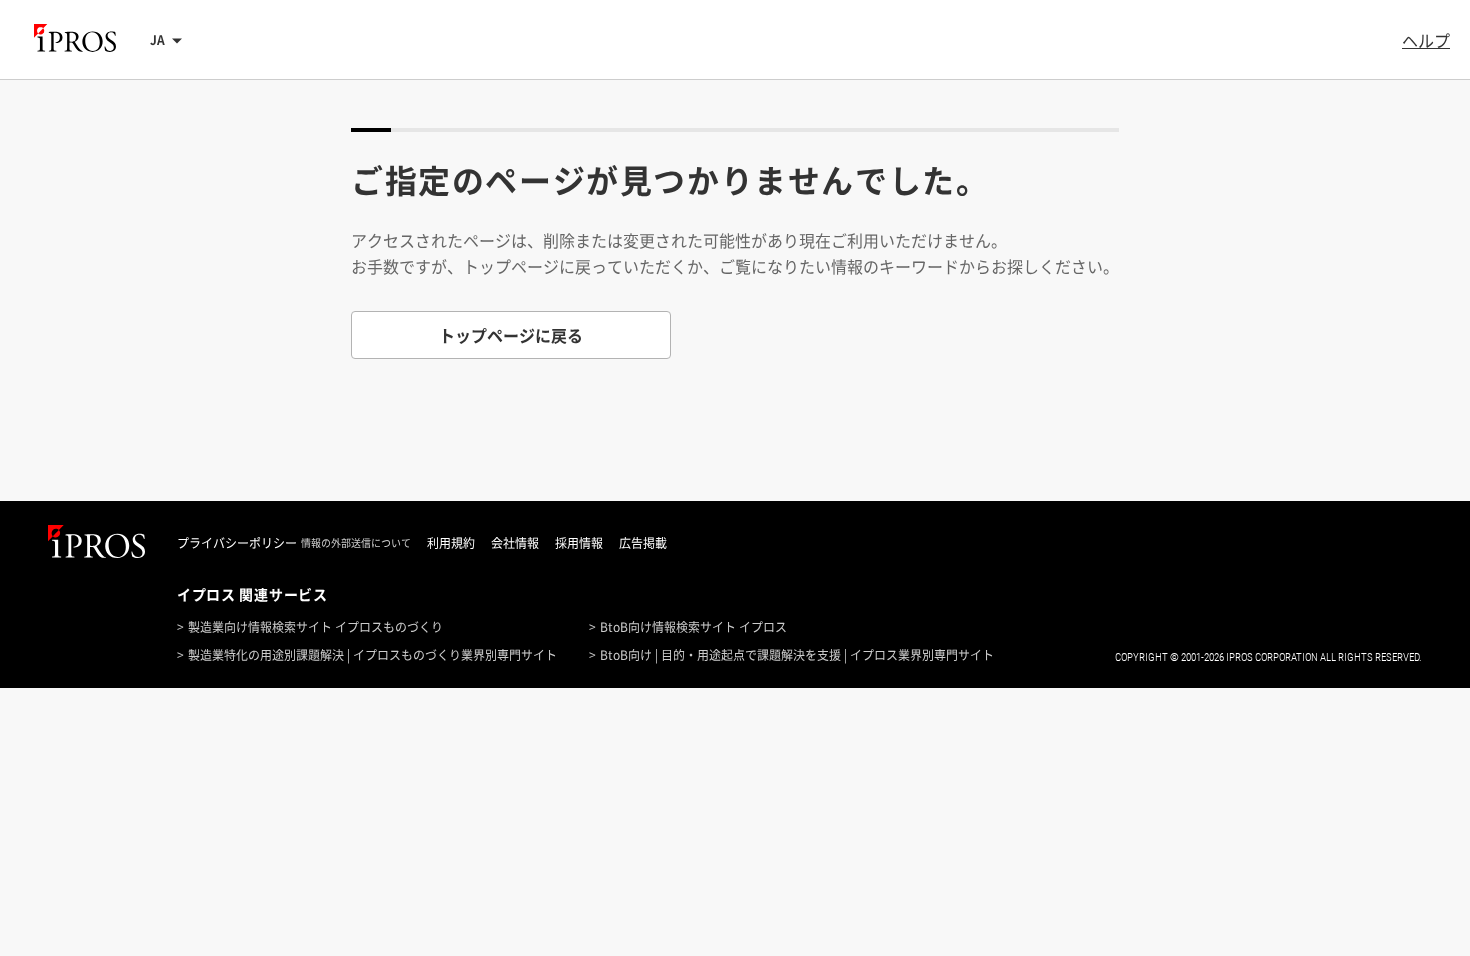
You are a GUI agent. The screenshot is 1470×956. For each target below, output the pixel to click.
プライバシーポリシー (237, 543)
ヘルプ (1426, 40)
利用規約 (451, 543)
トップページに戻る (511, 335)
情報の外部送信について (356, 543)
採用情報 (579, 543)
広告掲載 (643, 543)
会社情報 (515, 543)
